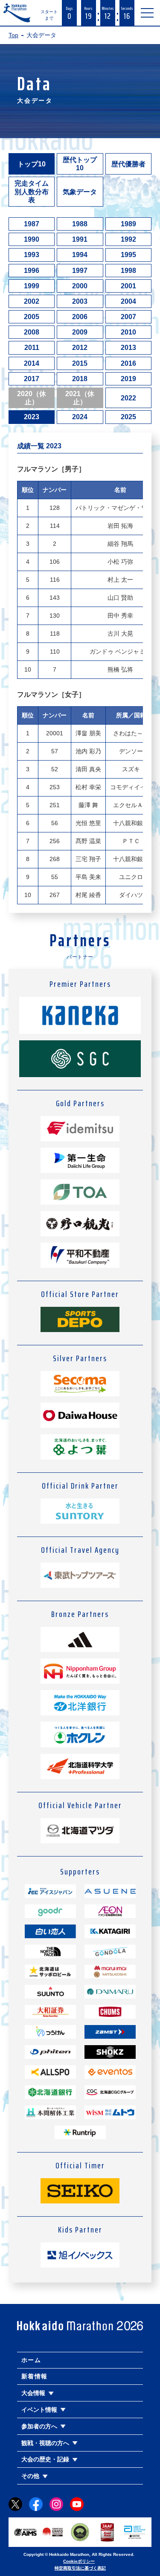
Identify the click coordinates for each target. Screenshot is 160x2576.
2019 (128, 379)
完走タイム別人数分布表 (32, 191)
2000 (80, 286)
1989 (128, 224)
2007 (128, 317)
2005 (32, 317)
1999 (32, 286)
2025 (128, 417)
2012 (80, 348)
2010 (128, 332)
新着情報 (35, 2376)
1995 (128, 255)
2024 (80, 417)
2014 (32, 363)
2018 (80, 379)
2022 (128, 398)
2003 (80, 301)
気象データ (80, 192)
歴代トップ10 (80, 164)
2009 (80, 332)
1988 (80, 224)
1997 (80, 271)
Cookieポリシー (79, 2561)
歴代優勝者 (128, 164)
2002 (32, 301)
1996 (32, 271)
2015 (80, 363)
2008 (32, 332)
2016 (128, 363)
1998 (128, 271)
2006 (80, 317)
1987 (32, 224)
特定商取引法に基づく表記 (80, 2568)
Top (13, 35)
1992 (128, 239)
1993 (32, 255)
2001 (128, 286)
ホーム (31, 2360)
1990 (32, 239)
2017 (32, 379)
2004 (128, 301)
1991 (80, 239)
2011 (32, 348)
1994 (80, 255)
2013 (128, 348)
